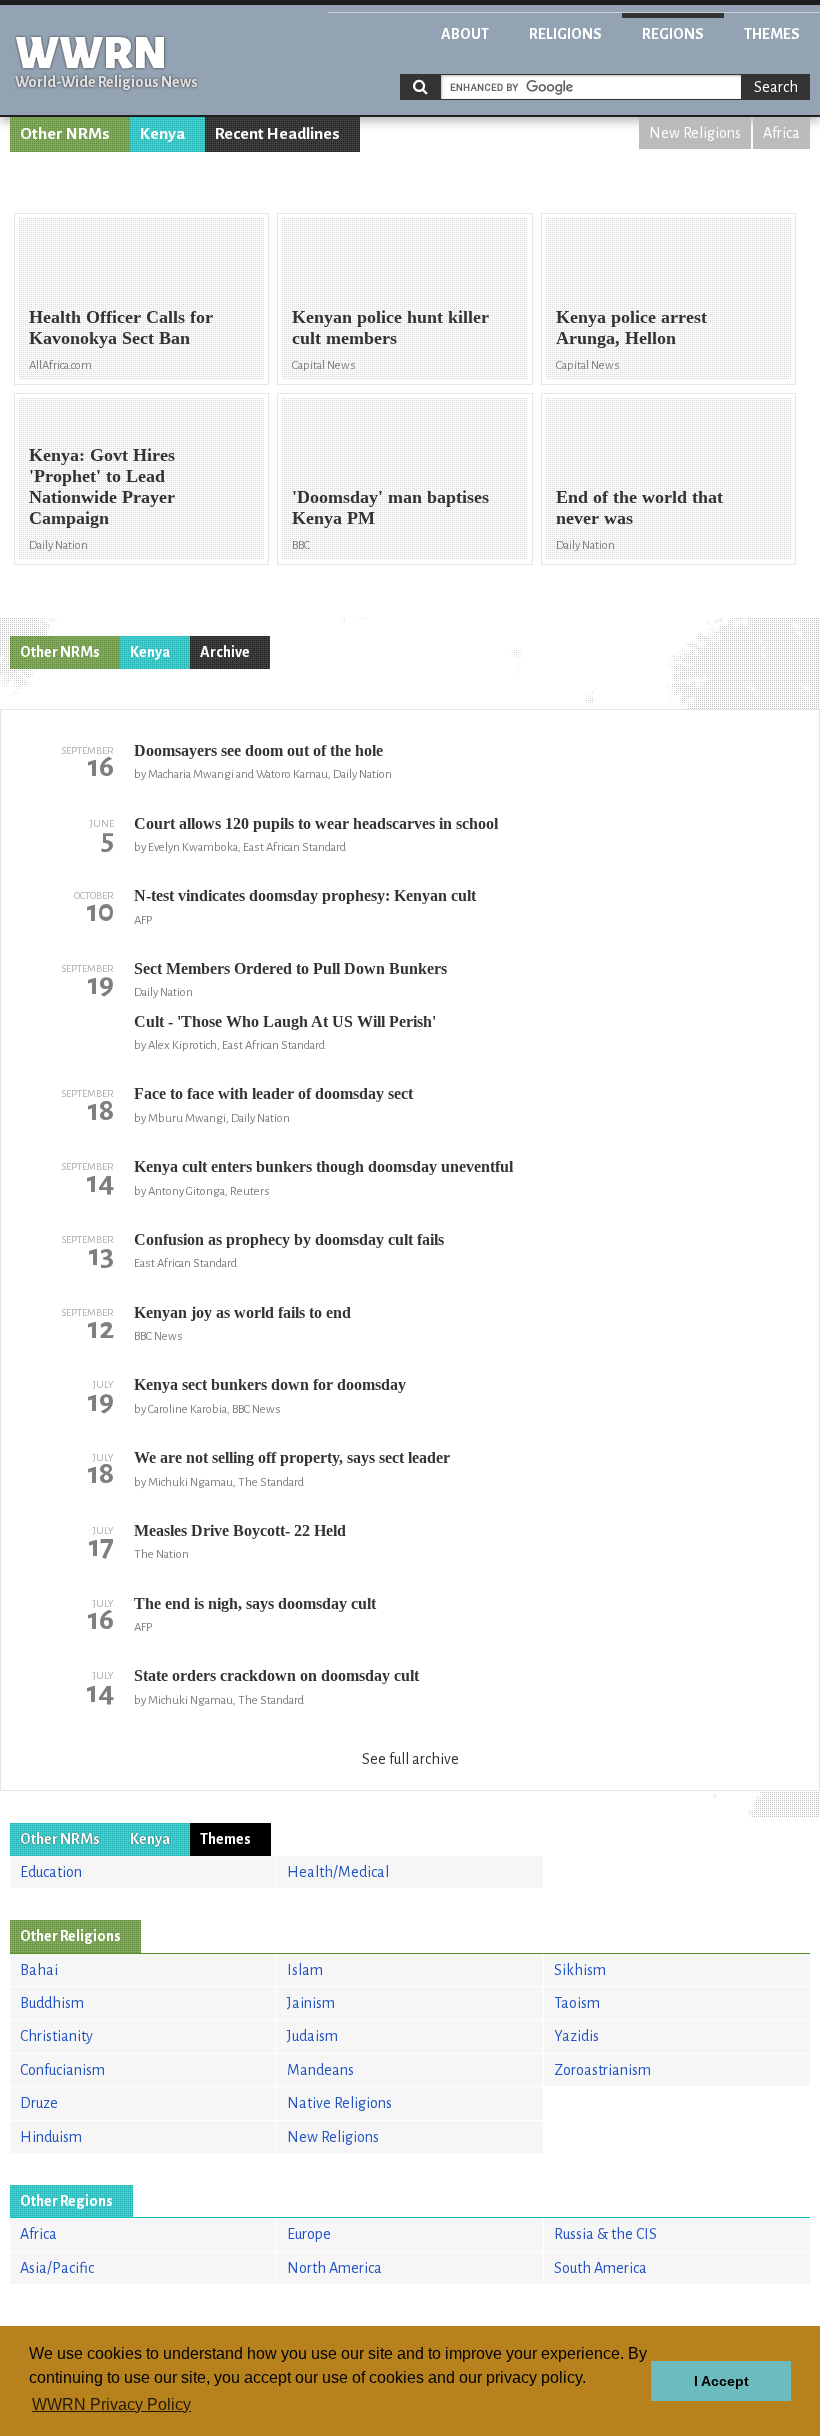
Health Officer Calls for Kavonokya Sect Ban (121, 327)
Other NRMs (65, 134)
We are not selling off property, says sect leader (292, 1457)
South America (600, 2268)
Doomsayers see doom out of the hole (258, 750)
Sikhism (580, 1970)
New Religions (695, 133)
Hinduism (51, 2137)
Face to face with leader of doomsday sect (273, 1093)
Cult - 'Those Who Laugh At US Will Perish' (285, 1021)
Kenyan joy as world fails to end (242, 1312)
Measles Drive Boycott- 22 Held (240, 1530)
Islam (305, 1970)
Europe (309, 2234)
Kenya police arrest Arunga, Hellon (631, 327)
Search (776, 87)
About (465, 34)
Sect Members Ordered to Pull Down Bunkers (290, 968)
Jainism (311, 2003)
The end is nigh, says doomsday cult (255, 1603)
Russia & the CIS (605, 2234)
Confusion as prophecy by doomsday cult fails (289, 1239)
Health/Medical (338, 1872)
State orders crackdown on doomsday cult (276, 1675)
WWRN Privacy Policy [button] (111, 2404)
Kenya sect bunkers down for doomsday (270, 1384)
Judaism (312, 2036)
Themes (772, 34)
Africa (781, 133)
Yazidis (576, 2036)
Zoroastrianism (602, 2070)
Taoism (577, 2003)
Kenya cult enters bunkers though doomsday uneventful (323, 1166)
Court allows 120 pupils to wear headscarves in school (316, 823)
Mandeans (320, 2070)
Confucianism (62, 2070)
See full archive (410, 1759)
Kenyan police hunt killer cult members (390, 327)
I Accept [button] (721, 2381)
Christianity (56, 2036)
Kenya (162, 134)
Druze (39, 2103)
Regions (673, 34)
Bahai (39, 1970)
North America (334, 2268)
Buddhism (52, 2003)
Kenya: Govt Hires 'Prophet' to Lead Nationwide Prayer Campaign (102, 486)
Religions (565, 34)
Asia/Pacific (57, 2268)
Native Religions (339, 2103)
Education (51, 1872)
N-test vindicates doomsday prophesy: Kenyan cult (305, 895)
